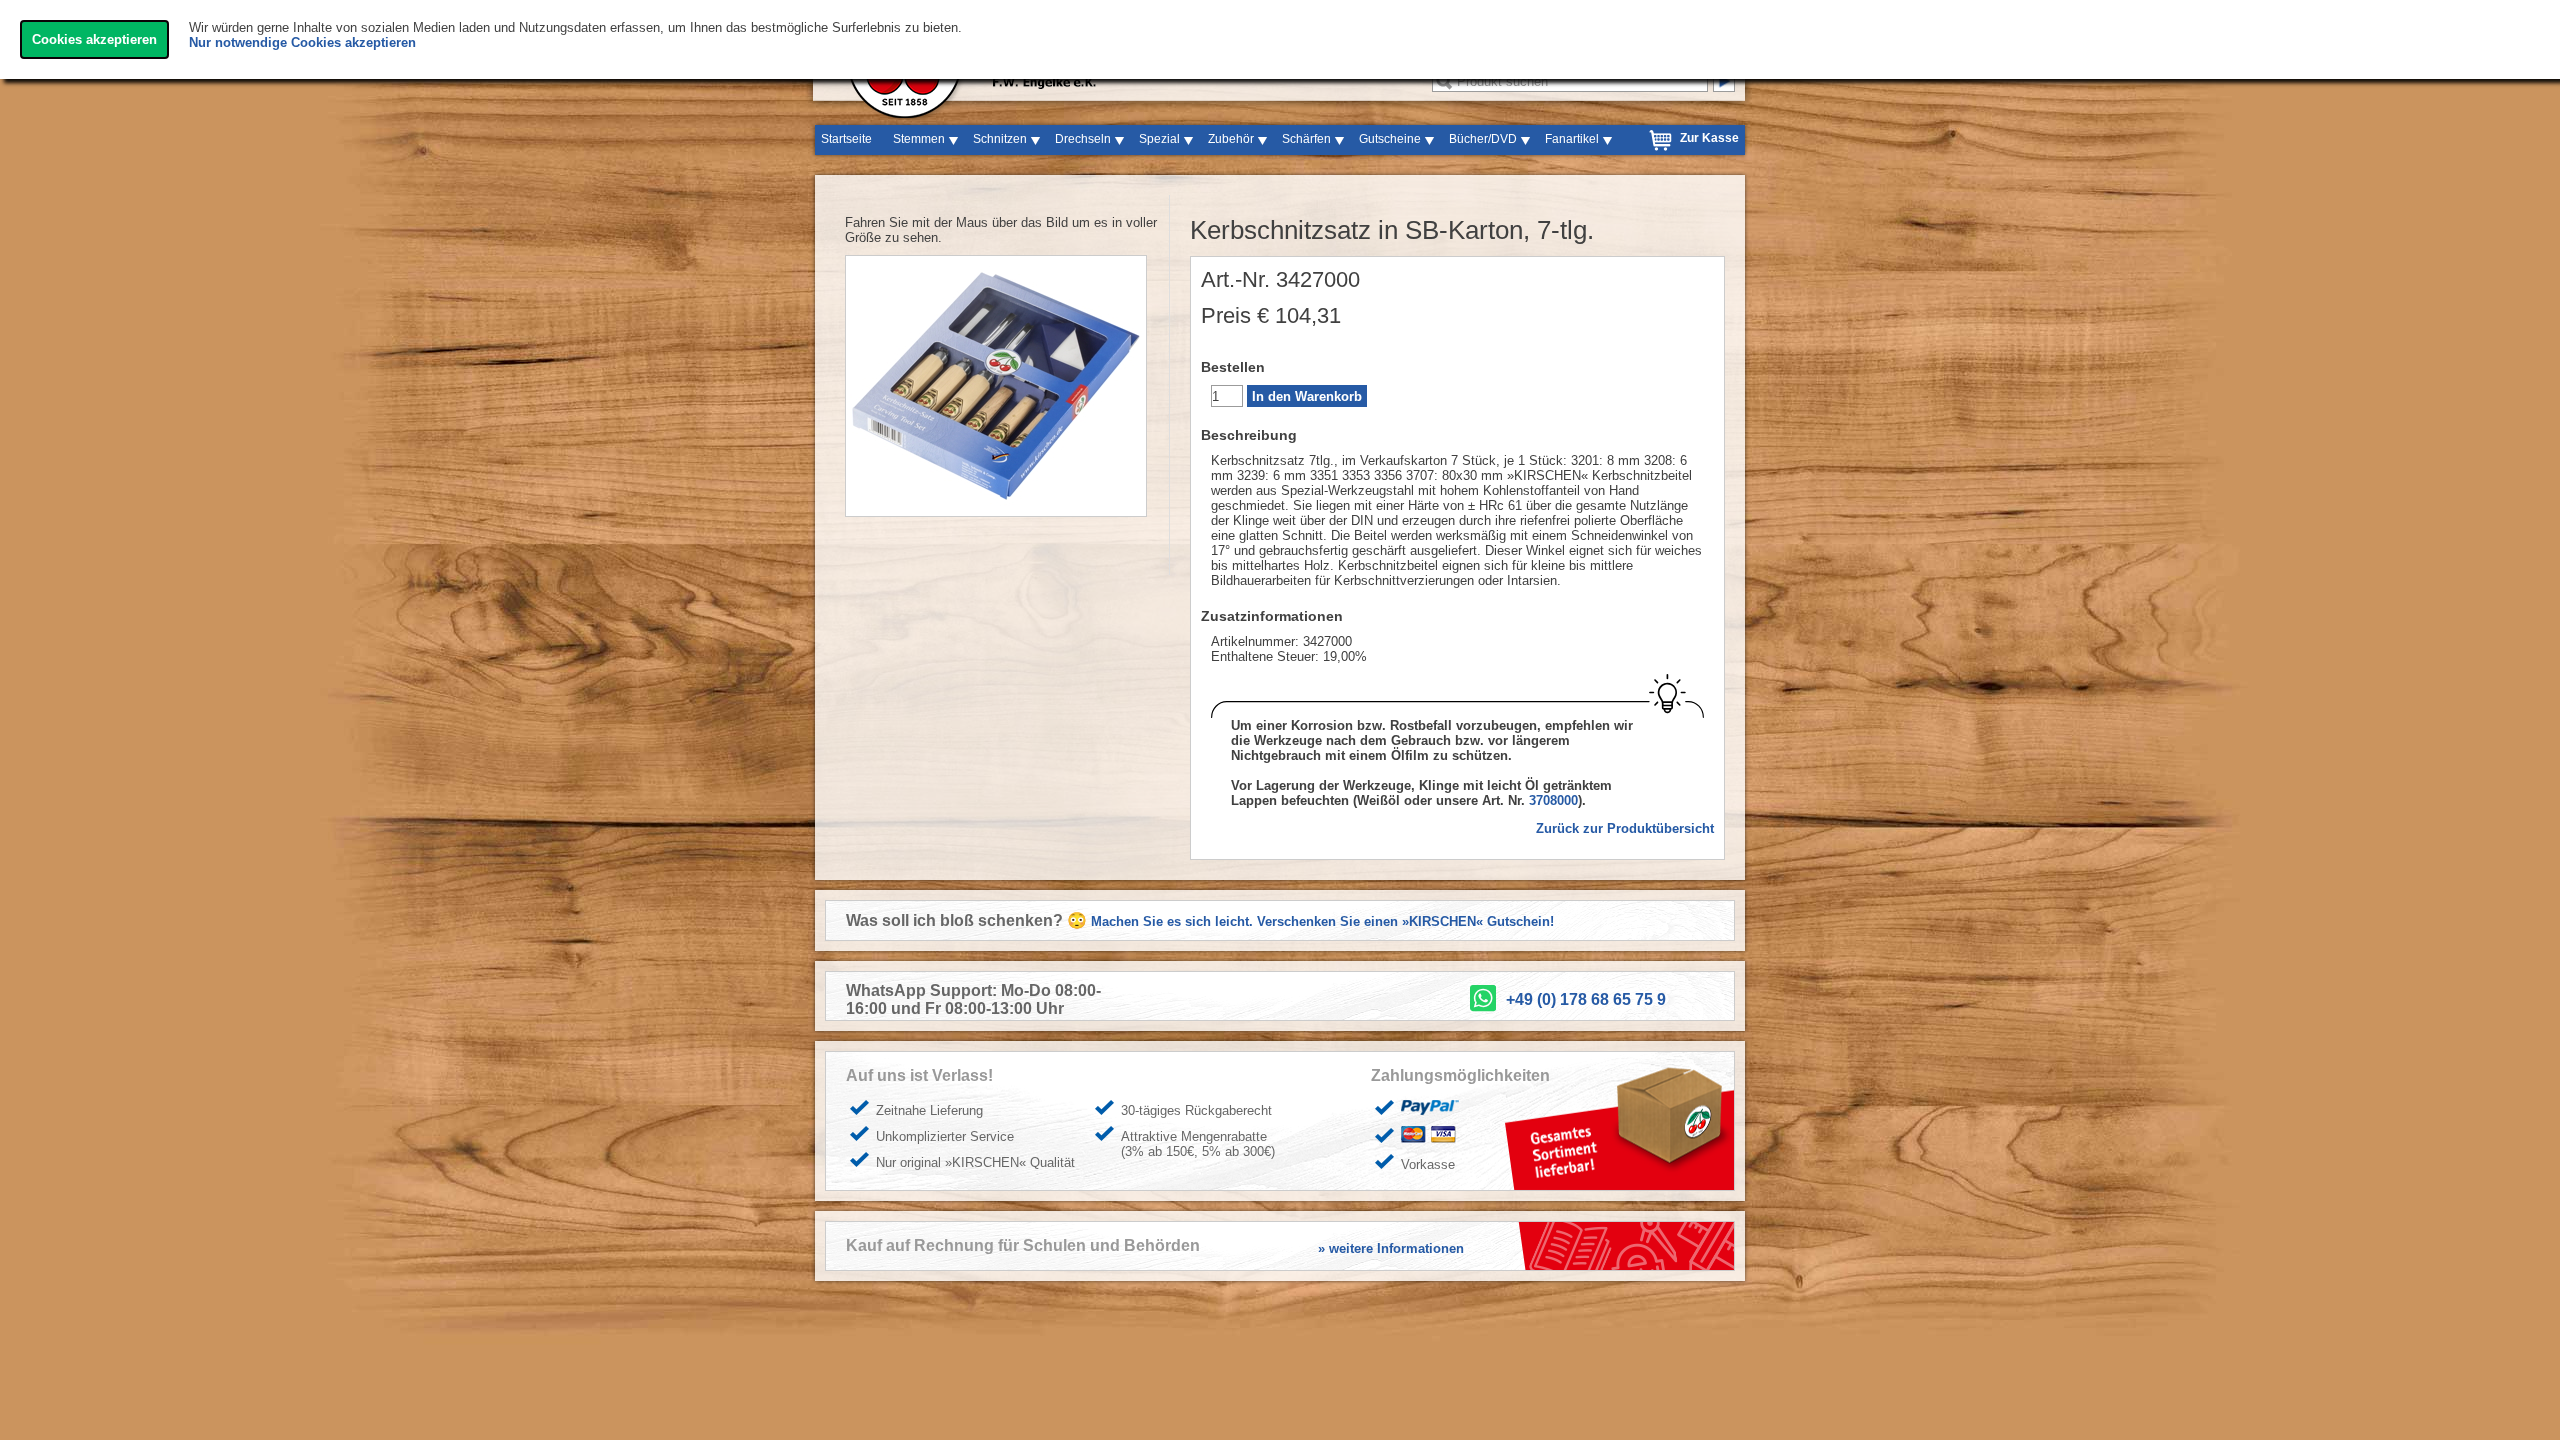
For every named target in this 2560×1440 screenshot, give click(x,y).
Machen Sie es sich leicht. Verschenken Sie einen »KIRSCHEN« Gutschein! (1322, 921)
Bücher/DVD (1483, 139)
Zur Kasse (1709, 138)
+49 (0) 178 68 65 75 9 (1586, 999)
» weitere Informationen (1391, 1248)
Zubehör (1231, 139)
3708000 (1553, 800)
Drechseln (1083, 139)
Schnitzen (1000, 139)
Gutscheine (1390, 139)
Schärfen (1306, 139)
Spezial (1159, 139)
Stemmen (919, 139)
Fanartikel (1572, 139)
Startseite (846, 139)
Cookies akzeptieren (94, 39)
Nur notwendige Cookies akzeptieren (302, 42)
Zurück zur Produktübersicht (1625, 828)
